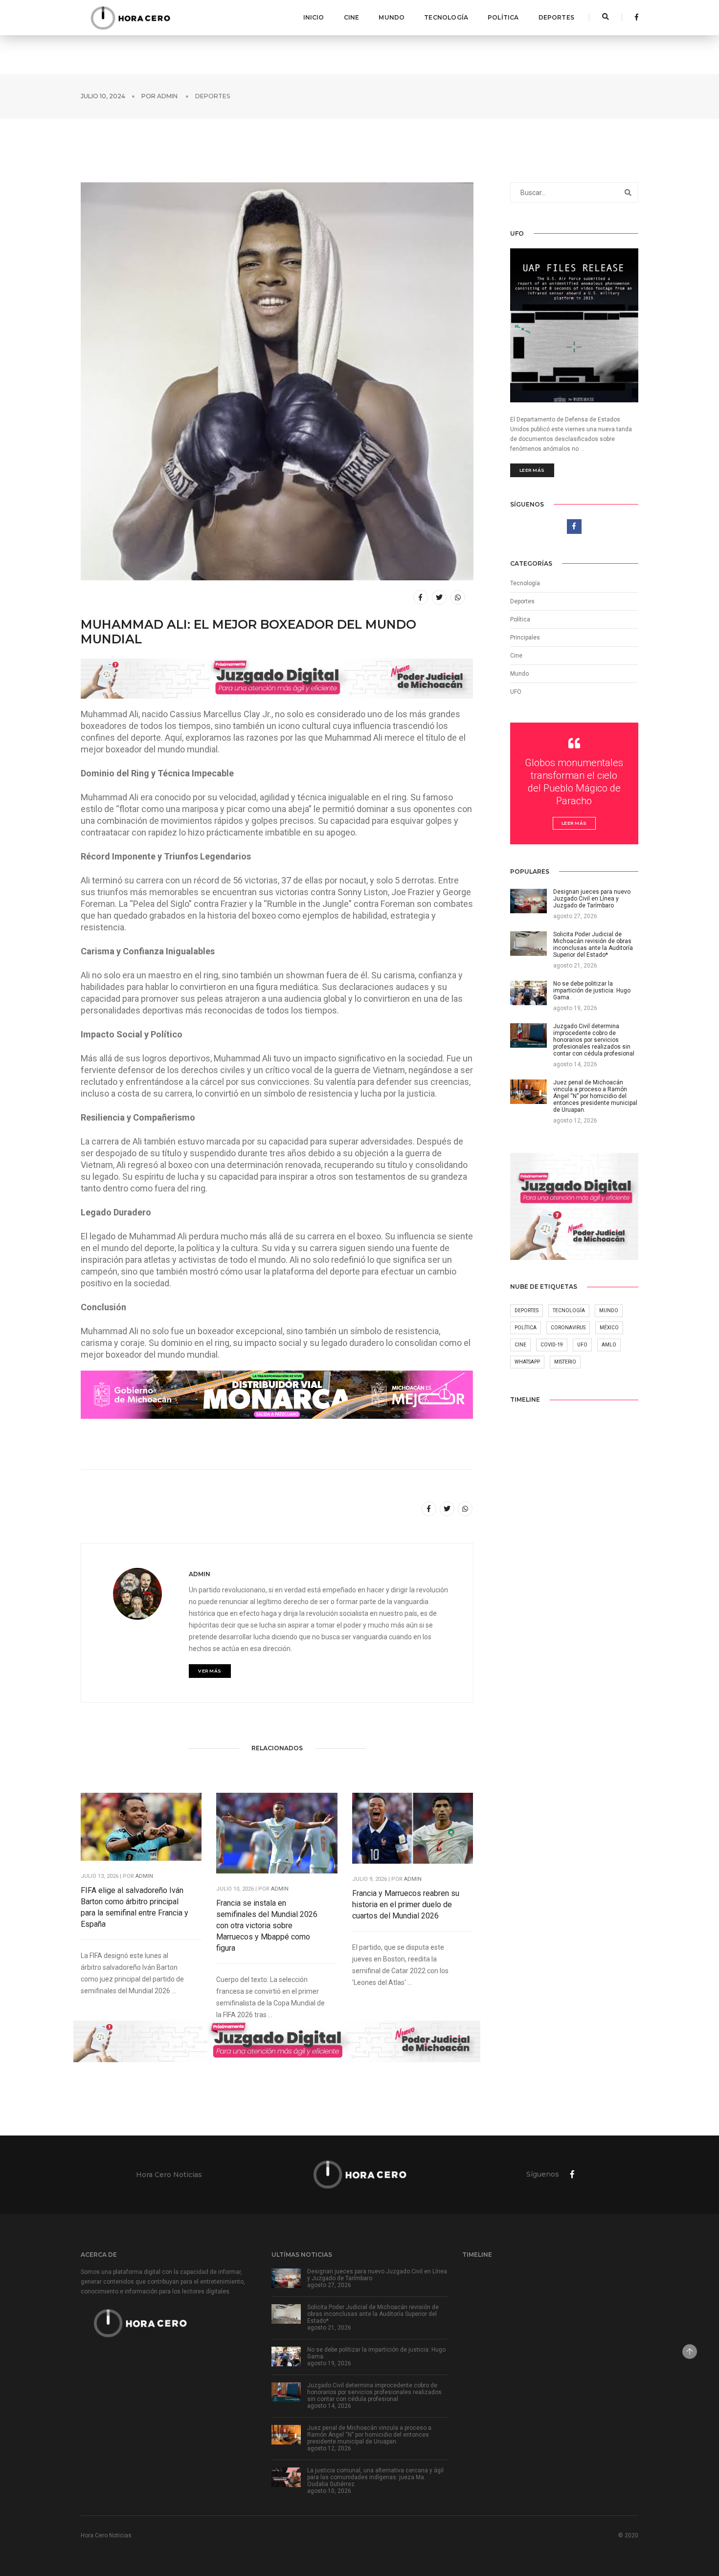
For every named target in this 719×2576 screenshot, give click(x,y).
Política (503, 17)
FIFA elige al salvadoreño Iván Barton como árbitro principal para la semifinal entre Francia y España (135, 1907)
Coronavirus (568, 1328)
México (609, 1328)
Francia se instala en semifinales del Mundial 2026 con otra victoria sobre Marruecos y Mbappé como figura (267, 1926)
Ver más (210, 1671)
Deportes (556, 17)
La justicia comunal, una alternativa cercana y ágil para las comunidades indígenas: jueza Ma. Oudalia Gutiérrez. (375, 2477)
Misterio (565, 1362)
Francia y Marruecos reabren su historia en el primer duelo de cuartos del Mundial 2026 (406, 1904)
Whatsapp (527, 1362)
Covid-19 (552, 1345)
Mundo (392, 17)
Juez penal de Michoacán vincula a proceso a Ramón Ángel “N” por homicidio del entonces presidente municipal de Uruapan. (369, 2435)
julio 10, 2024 (103, 96)
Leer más (532, 470)
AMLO (609, 1345)
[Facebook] (634, 17)
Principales (525, 638)
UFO (516, 692)
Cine (352, 17)
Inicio (314, 17)
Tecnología (446, 17)
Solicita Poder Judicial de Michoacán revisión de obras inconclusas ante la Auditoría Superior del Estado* (373, 2314)
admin (167, 96)
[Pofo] (130, 18)
